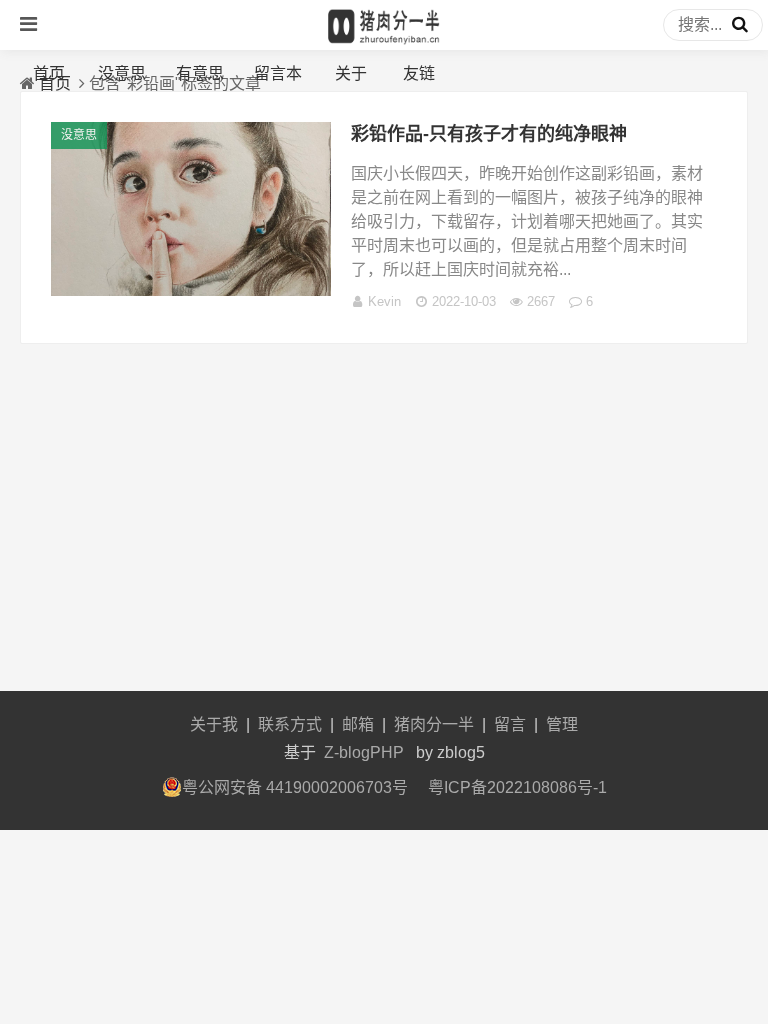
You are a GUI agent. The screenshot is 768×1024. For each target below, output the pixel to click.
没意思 (122, 73)
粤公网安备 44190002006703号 (295, 787)
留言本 (278, 73)
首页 (49, 73)
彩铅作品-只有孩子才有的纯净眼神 (489, 134)
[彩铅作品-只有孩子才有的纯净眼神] (191, 290)
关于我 (214, 724)
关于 (351, 73)
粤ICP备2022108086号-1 (517, 787)
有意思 (200, 73)
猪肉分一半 (434, 724)
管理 (562, 724)
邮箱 (358, 724)
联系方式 (290, 724)
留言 (510, 724)
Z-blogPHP (364, 752)
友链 (419, 73)
